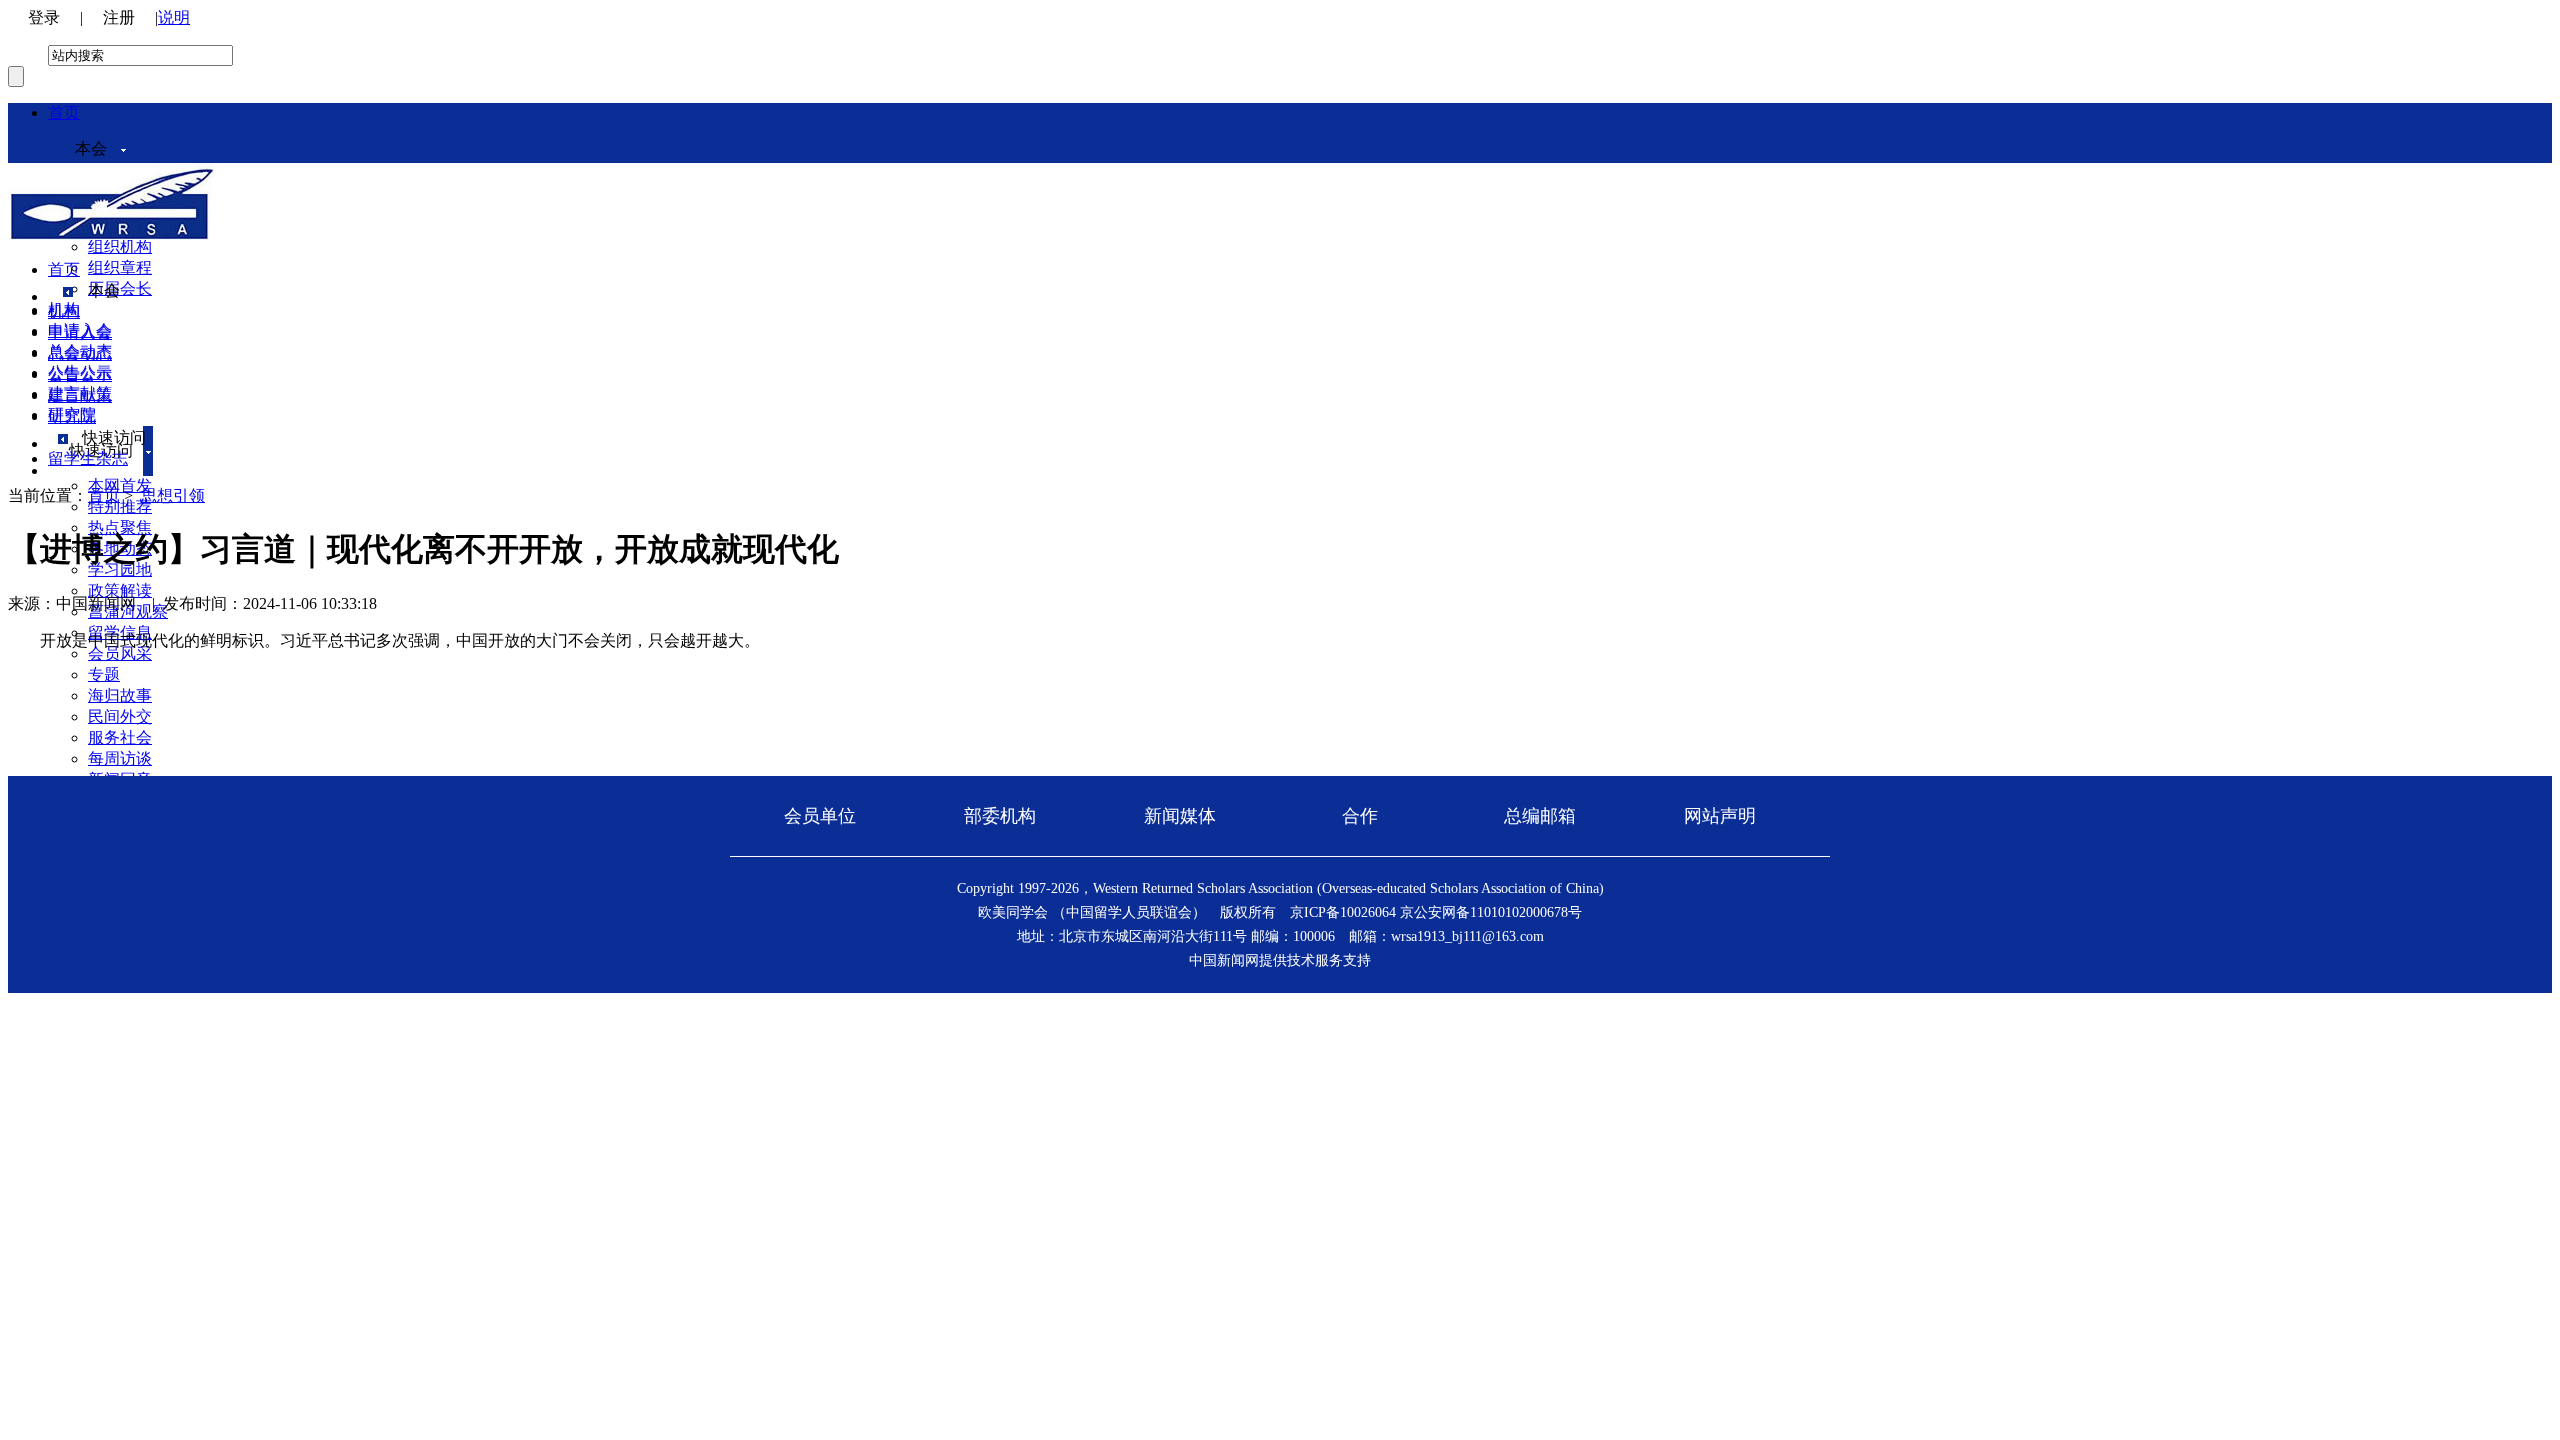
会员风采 (120, 653)
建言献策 (80, 395)
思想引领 (173, 495)
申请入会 (80, 332)
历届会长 (120, 288)
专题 (104, 674)
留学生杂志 (88, 458)
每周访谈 (120, 758)
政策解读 (120, 590)
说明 (174, 17)
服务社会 (120, 737)
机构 (64, 311)
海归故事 (120, 695)
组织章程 (120, 267)
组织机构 (120, 246)
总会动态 (80, 353)
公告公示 (80, 374)
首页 (64, 112)
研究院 (72, 416)
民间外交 (120, 716)
